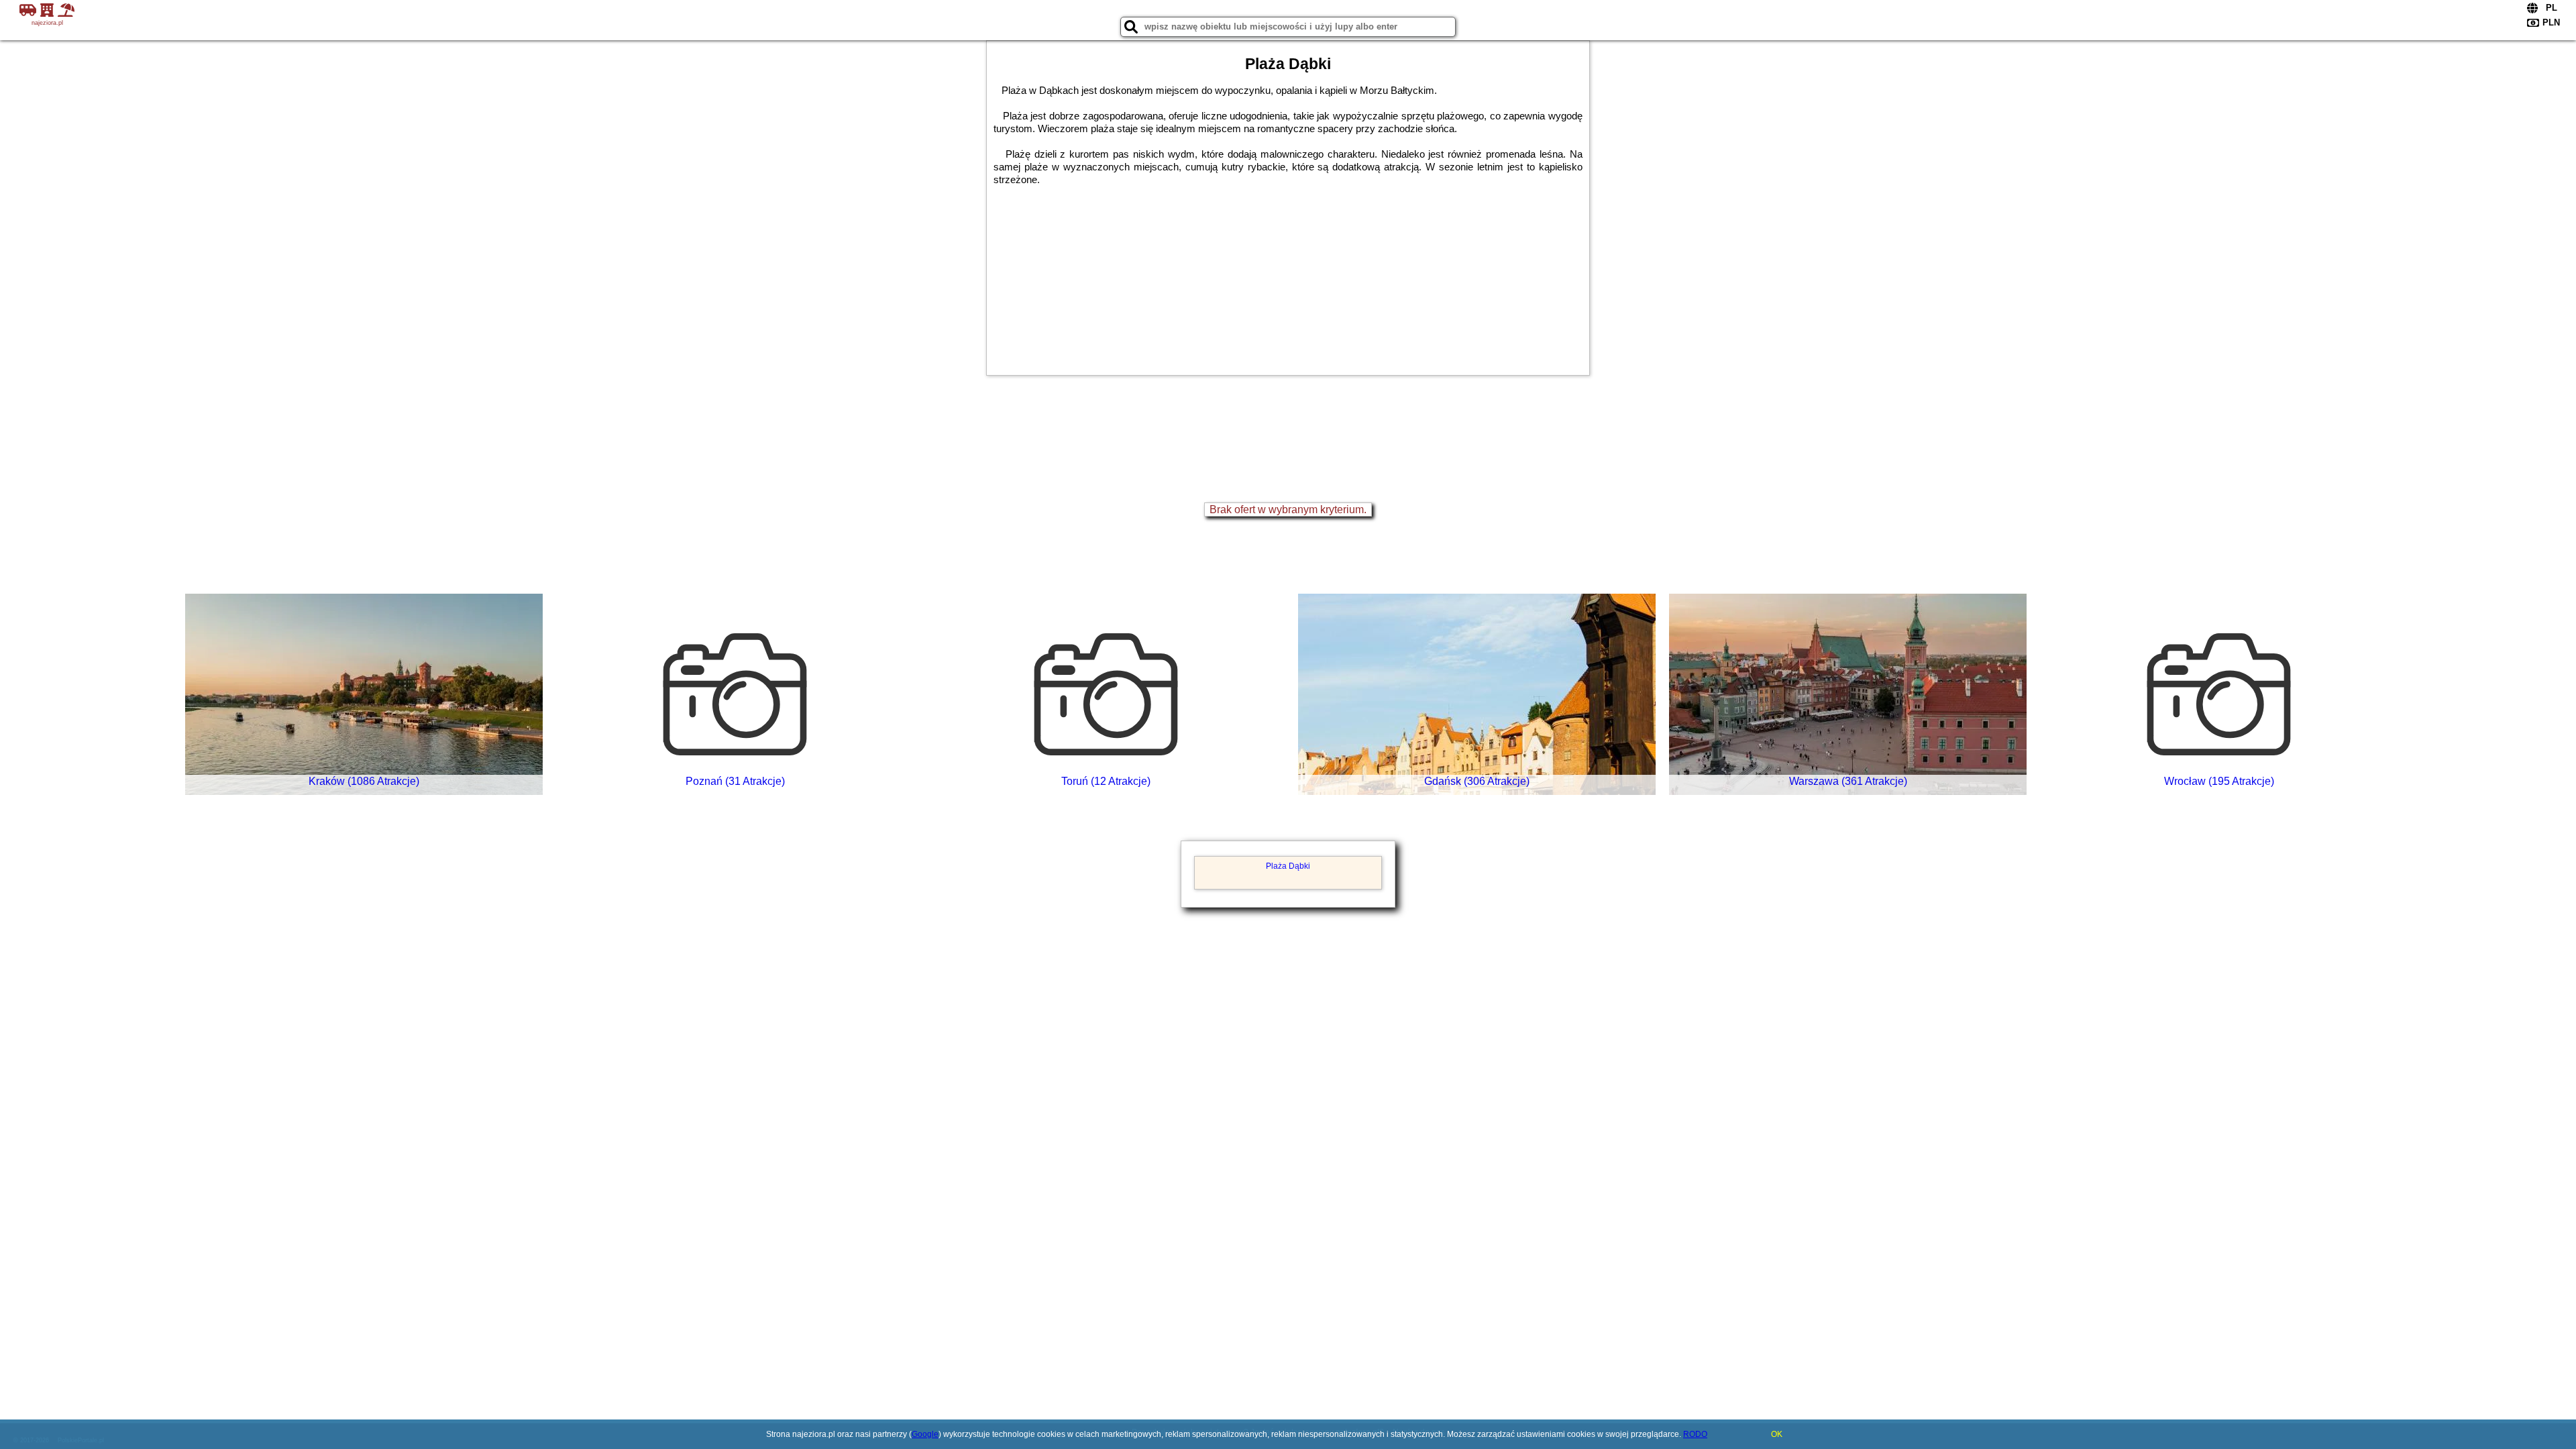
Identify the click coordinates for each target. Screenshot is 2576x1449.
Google (925, 1434)
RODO (1695, 1434)
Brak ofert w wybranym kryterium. (1288, 509)
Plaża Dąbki (1288, 866)
